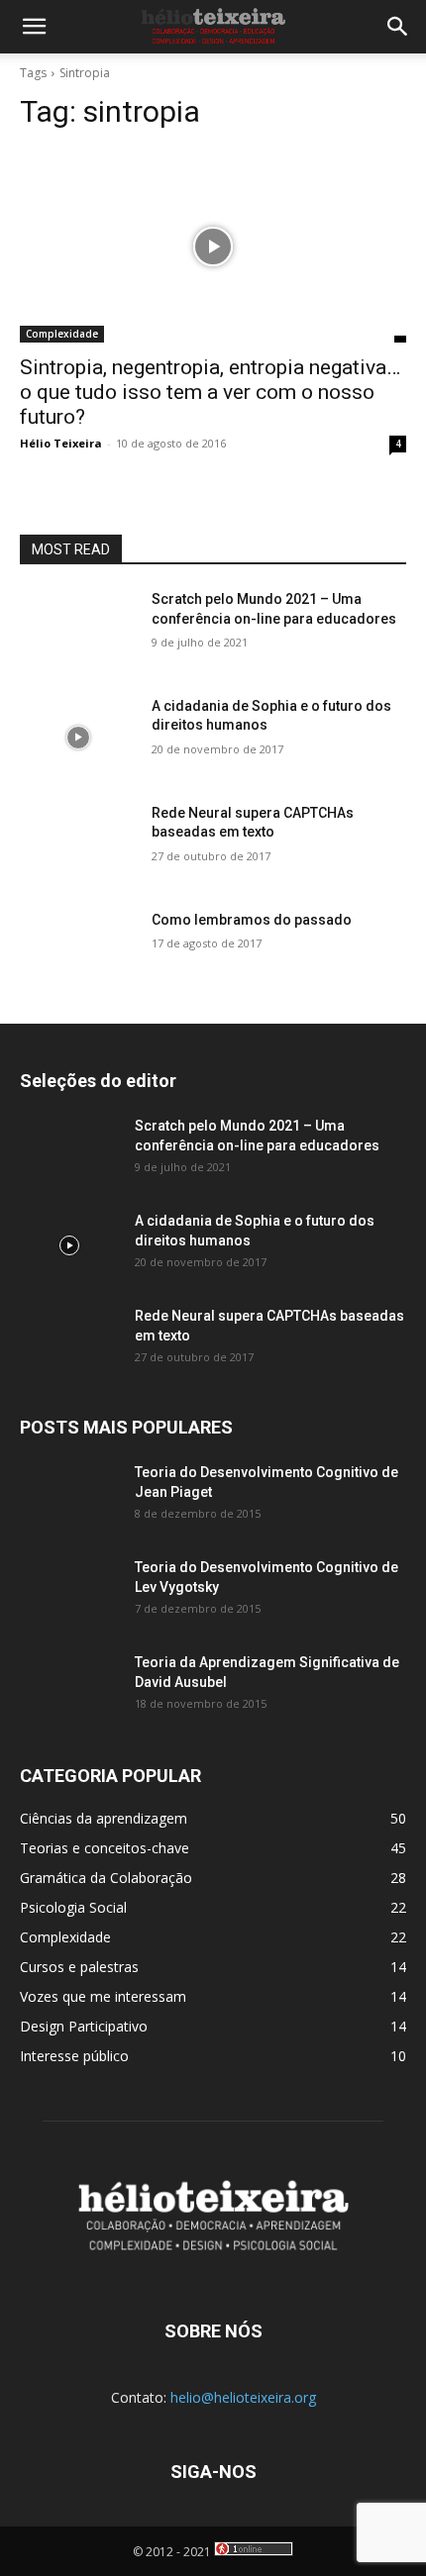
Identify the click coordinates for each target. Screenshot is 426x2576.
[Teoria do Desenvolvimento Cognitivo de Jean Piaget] (69, 1497)
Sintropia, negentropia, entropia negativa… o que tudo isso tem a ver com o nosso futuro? (210, 392)
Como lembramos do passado (252, 920)
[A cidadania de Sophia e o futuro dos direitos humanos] (78, 738)
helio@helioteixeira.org (243, 2397)
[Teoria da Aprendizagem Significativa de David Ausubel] (69, 1687)
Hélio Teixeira (61, 443)
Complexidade (62, 334)
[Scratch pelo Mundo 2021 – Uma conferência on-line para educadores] (78, 631)
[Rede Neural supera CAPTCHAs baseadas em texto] (78, 844)
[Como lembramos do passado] (78, 951)
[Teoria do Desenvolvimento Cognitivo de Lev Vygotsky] (69, 1592)
